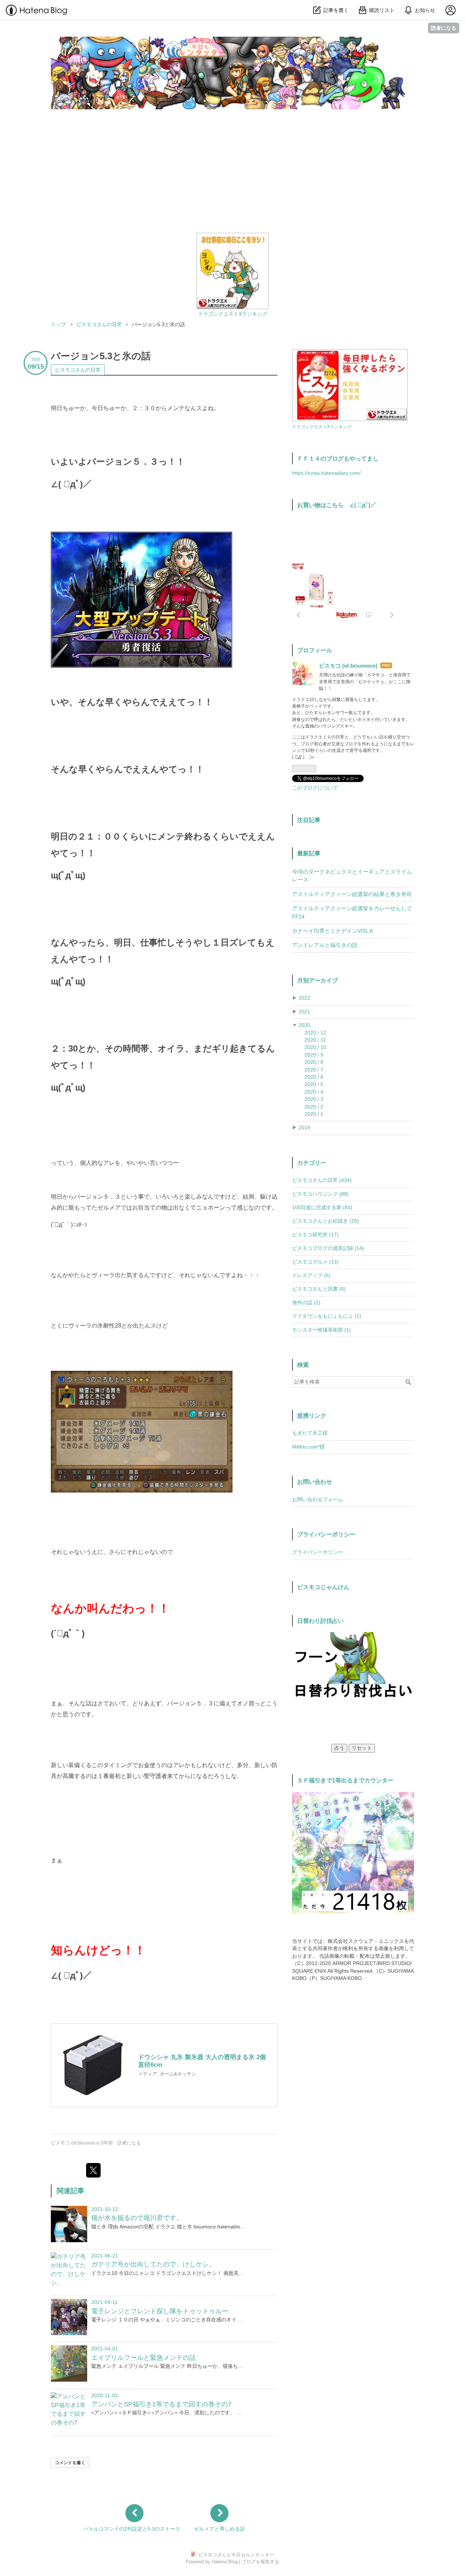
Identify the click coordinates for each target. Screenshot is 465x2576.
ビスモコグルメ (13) (315, 1262)
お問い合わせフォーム (318, 1500)
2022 (304, 998)
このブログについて (315, 788)
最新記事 (309, 853)
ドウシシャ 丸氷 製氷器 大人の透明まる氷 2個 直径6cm (202, 2061)
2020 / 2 (314, 1107)
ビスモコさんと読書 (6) (319, 1289)
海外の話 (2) (306, 1303)
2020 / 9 (314, 1055)
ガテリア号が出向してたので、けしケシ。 (153, 2264)
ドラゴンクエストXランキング (233, 314)
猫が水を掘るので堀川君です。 (137, 2218)
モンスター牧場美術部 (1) (322, 1330)
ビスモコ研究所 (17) (315, 1235)
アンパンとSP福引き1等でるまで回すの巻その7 (161, 2404)
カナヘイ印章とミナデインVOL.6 (332, 931)
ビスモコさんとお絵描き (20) (325, 1221)
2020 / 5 (314, 1084)
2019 (304, 1128)
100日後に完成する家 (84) (322, 1208)
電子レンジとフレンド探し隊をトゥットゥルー (160, 2311)
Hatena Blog (225, 2562)
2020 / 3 (314, 1099)
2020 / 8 (314, 1062)
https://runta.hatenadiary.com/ (326, 473)
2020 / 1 (314, 1114)
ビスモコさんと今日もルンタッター (146, 44)
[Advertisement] (232, 178)
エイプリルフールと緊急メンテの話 (143, 2358)
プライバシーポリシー (318, 1552)
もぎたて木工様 (310, 1433)
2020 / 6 (314, 1077)
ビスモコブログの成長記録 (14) (328, 1248)
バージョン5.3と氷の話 (101, 356)
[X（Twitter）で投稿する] (93, 2170)
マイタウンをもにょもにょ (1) (327, 1316)
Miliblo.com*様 (308, 1447)
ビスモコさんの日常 (78, 370)
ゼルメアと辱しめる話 (219, 2529)
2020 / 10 (315, 1047)
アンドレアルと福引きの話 (325, 945)
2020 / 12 (315, 1033)
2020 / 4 (314, 1092)
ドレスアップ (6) (311, 1275)
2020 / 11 (315, 1040)
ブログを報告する (260, 2562)
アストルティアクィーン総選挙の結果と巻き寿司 (352, 894)
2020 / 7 (314, 1070)
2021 (304, 1012)
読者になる (444, 28)
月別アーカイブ (318, 980)
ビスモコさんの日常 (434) (322, 1180)
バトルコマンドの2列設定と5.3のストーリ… (134, 2529)
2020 (304, 1025)
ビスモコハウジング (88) (320, 1194)
